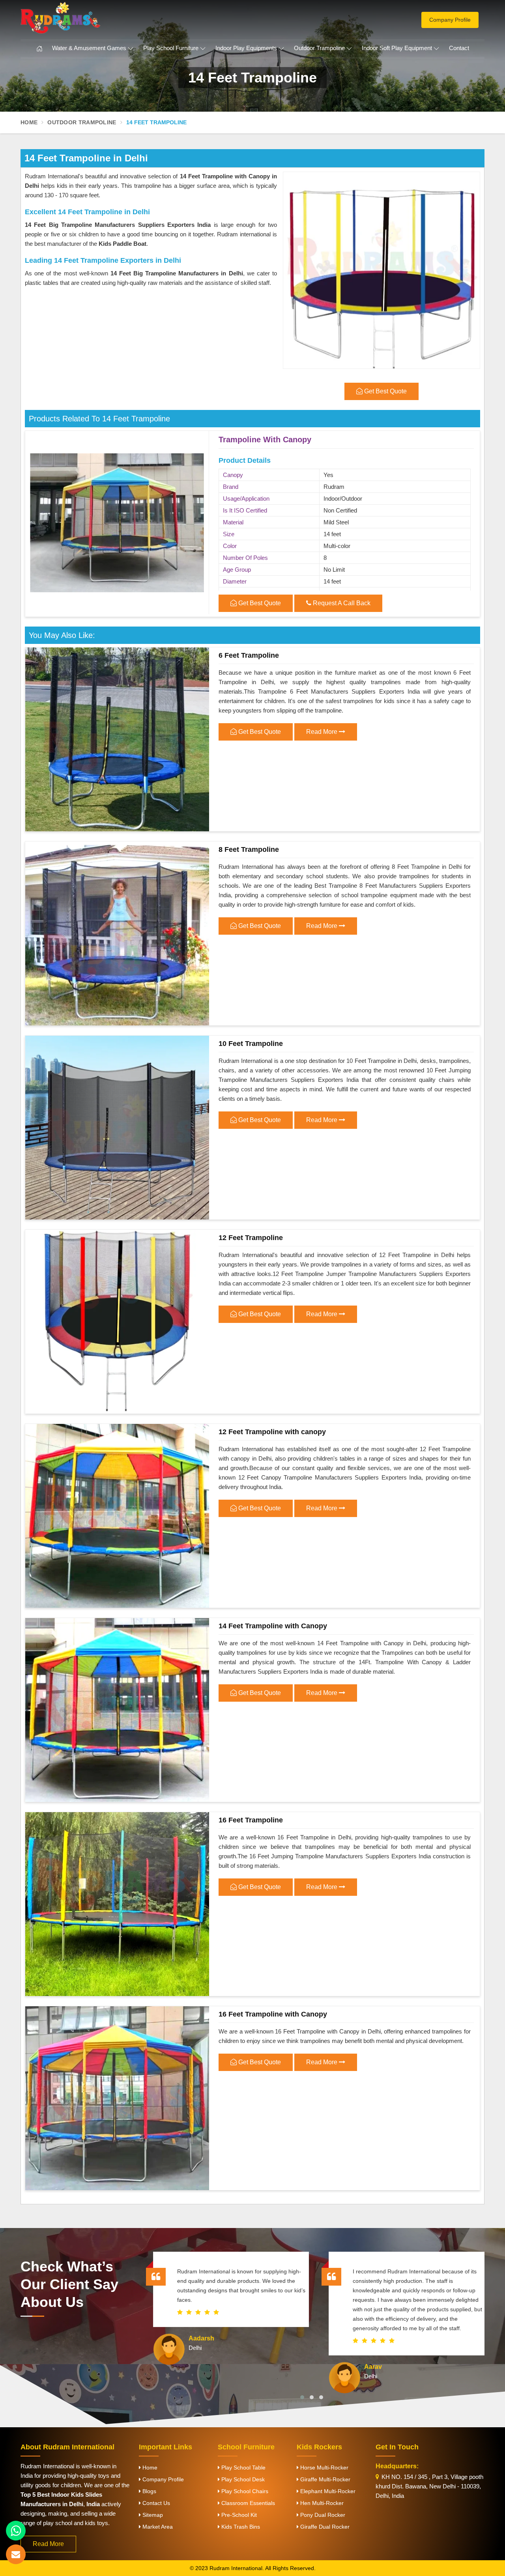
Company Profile (450, 20)
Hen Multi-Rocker (321, 2503)
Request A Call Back (341, 603)
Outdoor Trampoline (319, 48)
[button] (302, 2397)
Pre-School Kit (238, 2515)
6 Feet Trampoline (249, 655)
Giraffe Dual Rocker (324, 2527)
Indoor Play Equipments (246, 48)
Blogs (149, 2491)
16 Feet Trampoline (251, 1820)
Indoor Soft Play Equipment (397, 48)
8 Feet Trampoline (249, 849)
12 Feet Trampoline (251, 1238)
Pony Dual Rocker (322, 2515)
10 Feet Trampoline (251, 1044)
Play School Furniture (171, 48)
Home (29, 122)
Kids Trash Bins (240, 2527)
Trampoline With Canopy (265, 440)
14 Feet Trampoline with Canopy (273, 1626)
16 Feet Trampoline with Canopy (273, 2014)
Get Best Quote (259, 603)
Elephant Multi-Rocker (327, 2491)
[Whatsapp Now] (16, 2531)
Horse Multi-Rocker (324, 2467)
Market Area (157, 2527)
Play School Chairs (244, 2491)
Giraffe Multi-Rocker (325, 2479)
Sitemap (152, 2515)
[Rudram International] (95, 18)
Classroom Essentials (247, 2503)
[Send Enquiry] (16, 2554)
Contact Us (155, 2503)
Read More (323, 732)
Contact (459, 48)
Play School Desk (242, 2479)
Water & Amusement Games (89, 48)
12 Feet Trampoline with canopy (272, 1432)
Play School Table (243, 2467)
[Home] (39, 49)
